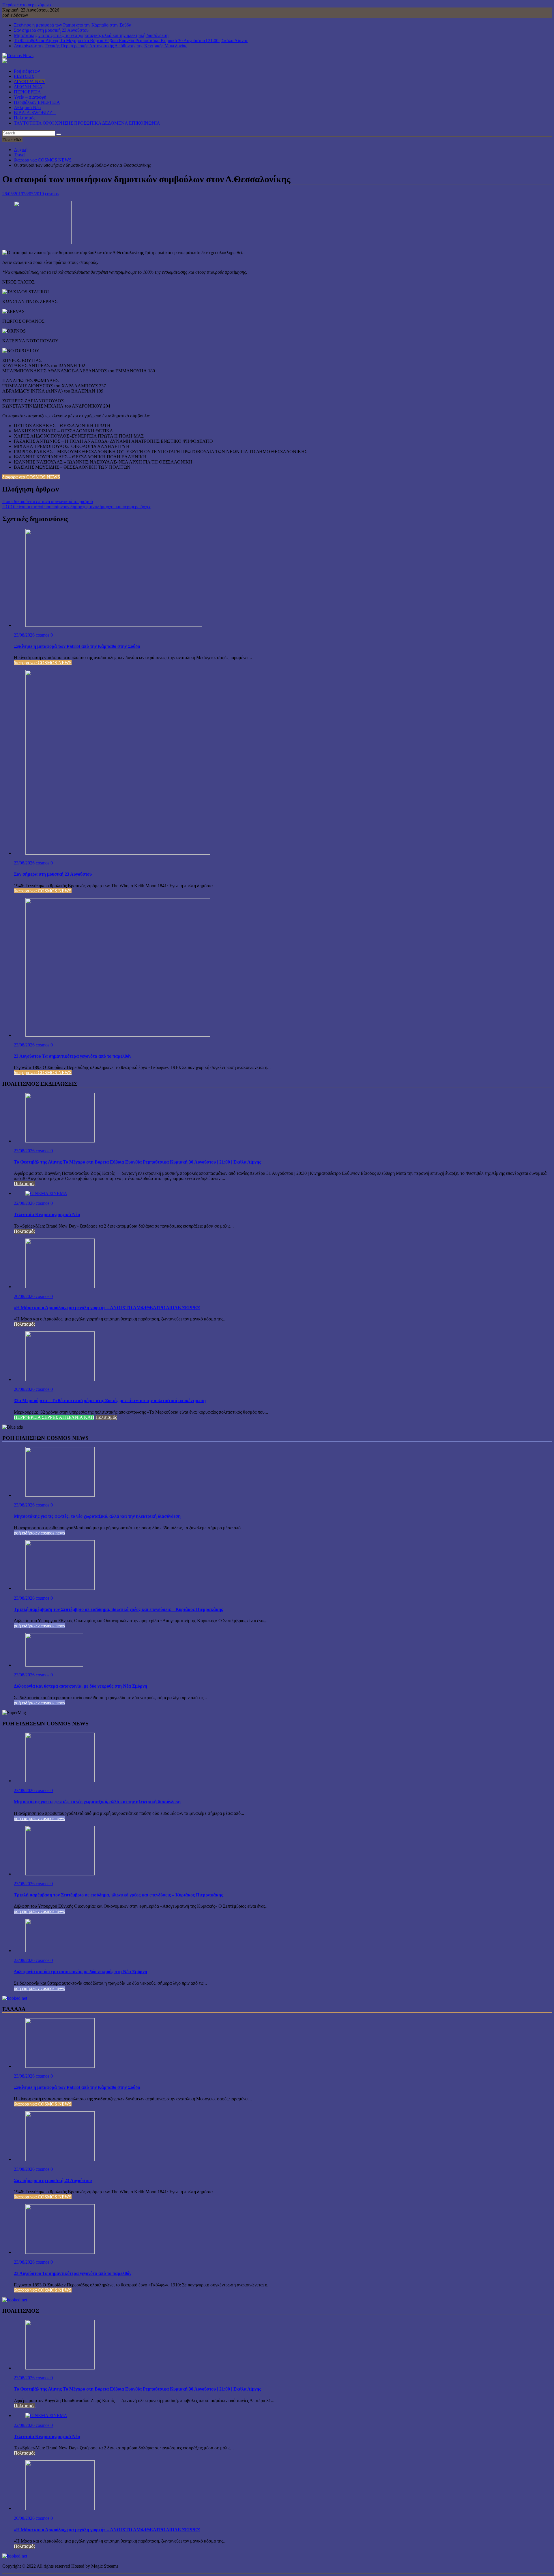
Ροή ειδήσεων (27, 71)
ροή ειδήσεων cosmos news (39, 1533)
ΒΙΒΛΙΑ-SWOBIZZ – (35, 113)
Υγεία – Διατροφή (30, 97)
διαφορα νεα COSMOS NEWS (31, 477)
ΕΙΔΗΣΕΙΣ (24, 76)
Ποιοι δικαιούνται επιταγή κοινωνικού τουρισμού (48, 501)
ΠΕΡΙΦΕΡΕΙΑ (27, 92)
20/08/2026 (25, 1296)
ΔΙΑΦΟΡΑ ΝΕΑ (29, 81)
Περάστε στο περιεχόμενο (27, 5)
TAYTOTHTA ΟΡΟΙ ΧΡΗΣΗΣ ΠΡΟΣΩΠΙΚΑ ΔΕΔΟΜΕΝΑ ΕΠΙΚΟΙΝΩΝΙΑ (87, 123)
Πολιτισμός (25, 118)
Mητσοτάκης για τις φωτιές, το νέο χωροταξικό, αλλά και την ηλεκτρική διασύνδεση (91, 35)
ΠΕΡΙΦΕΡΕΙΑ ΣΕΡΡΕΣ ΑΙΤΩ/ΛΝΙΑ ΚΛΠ (54, 1417)
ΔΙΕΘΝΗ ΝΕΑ (28, 87)
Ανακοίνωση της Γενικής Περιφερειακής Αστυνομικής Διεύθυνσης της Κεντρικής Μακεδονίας (100, 46)
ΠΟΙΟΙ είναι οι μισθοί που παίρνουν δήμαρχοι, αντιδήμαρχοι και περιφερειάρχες (77, 507)
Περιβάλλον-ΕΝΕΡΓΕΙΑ (37, 102)
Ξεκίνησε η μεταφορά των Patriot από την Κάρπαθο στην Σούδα (73, 25)
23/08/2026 (25, 635)
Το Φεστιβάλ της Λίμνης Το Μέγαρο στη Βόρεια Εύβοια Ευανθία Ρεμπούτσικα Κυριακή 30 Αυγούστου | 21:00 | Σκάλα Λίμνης (131, 41)
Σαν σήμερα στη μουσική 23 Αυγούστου (51, 30)
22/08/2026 (25, 1203)
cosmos (52, 194)
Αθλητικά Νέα (27, 107)
